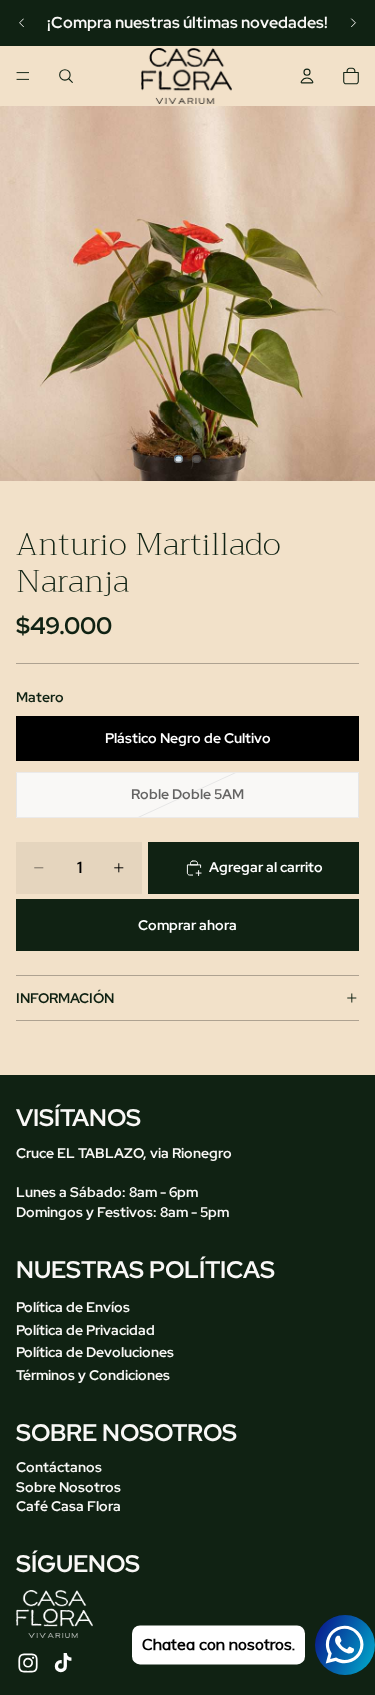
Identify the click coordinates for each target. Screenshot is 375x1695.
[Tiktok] (63, 1663)
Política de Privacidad (85, 1329)
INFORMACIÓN (65, 998)
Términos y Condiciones (93, 1375)
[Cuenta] (307, 76)
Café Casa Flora (68, 1506)
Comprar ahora (187, 925)
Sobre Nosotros (68, 1487)
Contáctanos (59, 1467)
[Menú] (23, 76)
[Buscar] (66, 76)
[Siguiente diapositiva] (353, 23)
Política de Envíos (73, 1307)
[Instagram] (28, 1663)
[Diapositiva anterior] (22, 23)
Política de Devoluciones (95, 1352)
